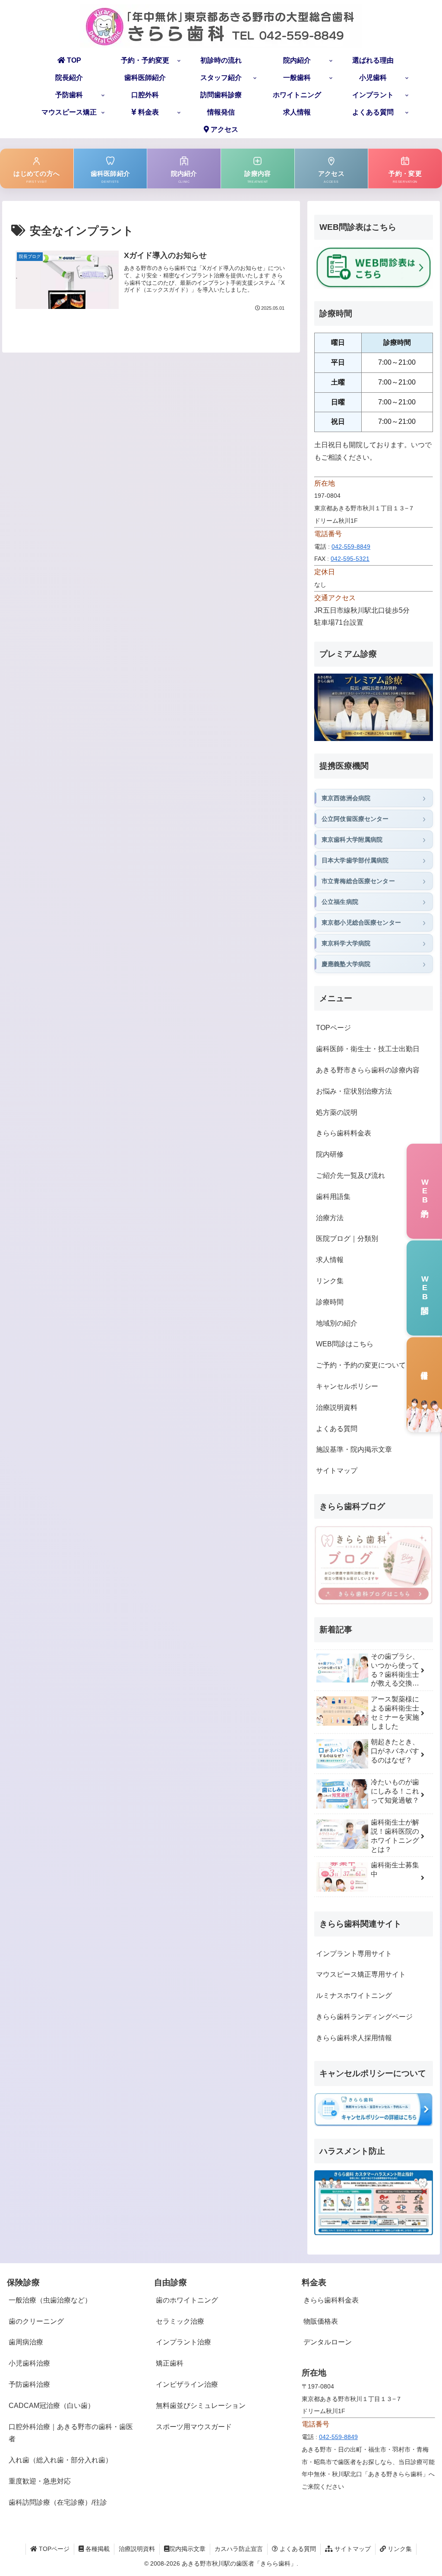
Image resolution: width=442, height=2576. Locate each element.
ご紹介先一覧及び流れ (350, 1175)
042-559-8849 (351, 547)
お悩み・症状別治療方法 (354, 1091)
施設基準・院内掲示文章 (354, 1449)
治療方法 (330, 1218)
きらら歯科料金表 (344, 1133)
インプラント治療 (183, 2342)
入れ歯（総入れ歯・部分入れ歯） (60, 2460)
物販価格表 (321, 2321)
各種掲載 (97, 2549)
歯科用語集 (333, 1197)
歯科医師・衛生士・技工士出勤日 (368, 1049)
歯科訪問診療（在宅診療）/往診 (58, 2502)
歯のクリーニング (36, 2321)
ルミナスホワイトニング (354, 1996)
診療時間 (330, 1302)
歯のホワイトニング (187, 2300)
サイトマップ (337, 1471)
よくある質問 (337, 1429)
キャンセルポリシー (347, 1386)
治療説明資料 (337, 1407)
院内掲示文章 (187, 2549)
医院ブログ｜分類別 (347, 1239)
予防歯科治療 (29, 2384)
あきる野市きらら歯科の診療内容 (368, 1070)
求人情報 (330, 1260)
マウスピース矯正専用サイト (361, 1974)
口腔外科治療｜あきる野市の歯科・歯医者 (71, 2433)
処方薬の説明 (337, 1112)
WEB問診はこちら (345, 1344)
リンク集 (330, 1281)
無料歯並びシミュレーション (201, 2406)
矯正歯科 (170, 2363)
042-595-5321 (350, 559)
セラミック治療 (180, 2321)
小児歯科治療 (29, 2363)
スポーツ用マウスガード (194, 2427)
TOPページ (333, 1028)
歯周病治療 (26, 2342)
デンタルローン (328, 2342)
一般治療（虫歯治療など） (50, 2300)
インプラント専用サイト (354, 1954)
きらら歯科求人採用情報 (354, 2038)
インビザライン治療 (187, 2384)
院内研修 (330, 1154)
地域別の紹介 (337, 1323)
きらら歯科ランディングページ (364, 2017)
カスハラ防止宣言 (239, 2549)
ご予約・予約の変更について (361, 1365)
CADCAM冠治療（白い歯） (52, 2406)
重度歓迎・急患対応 (40, 2481)
